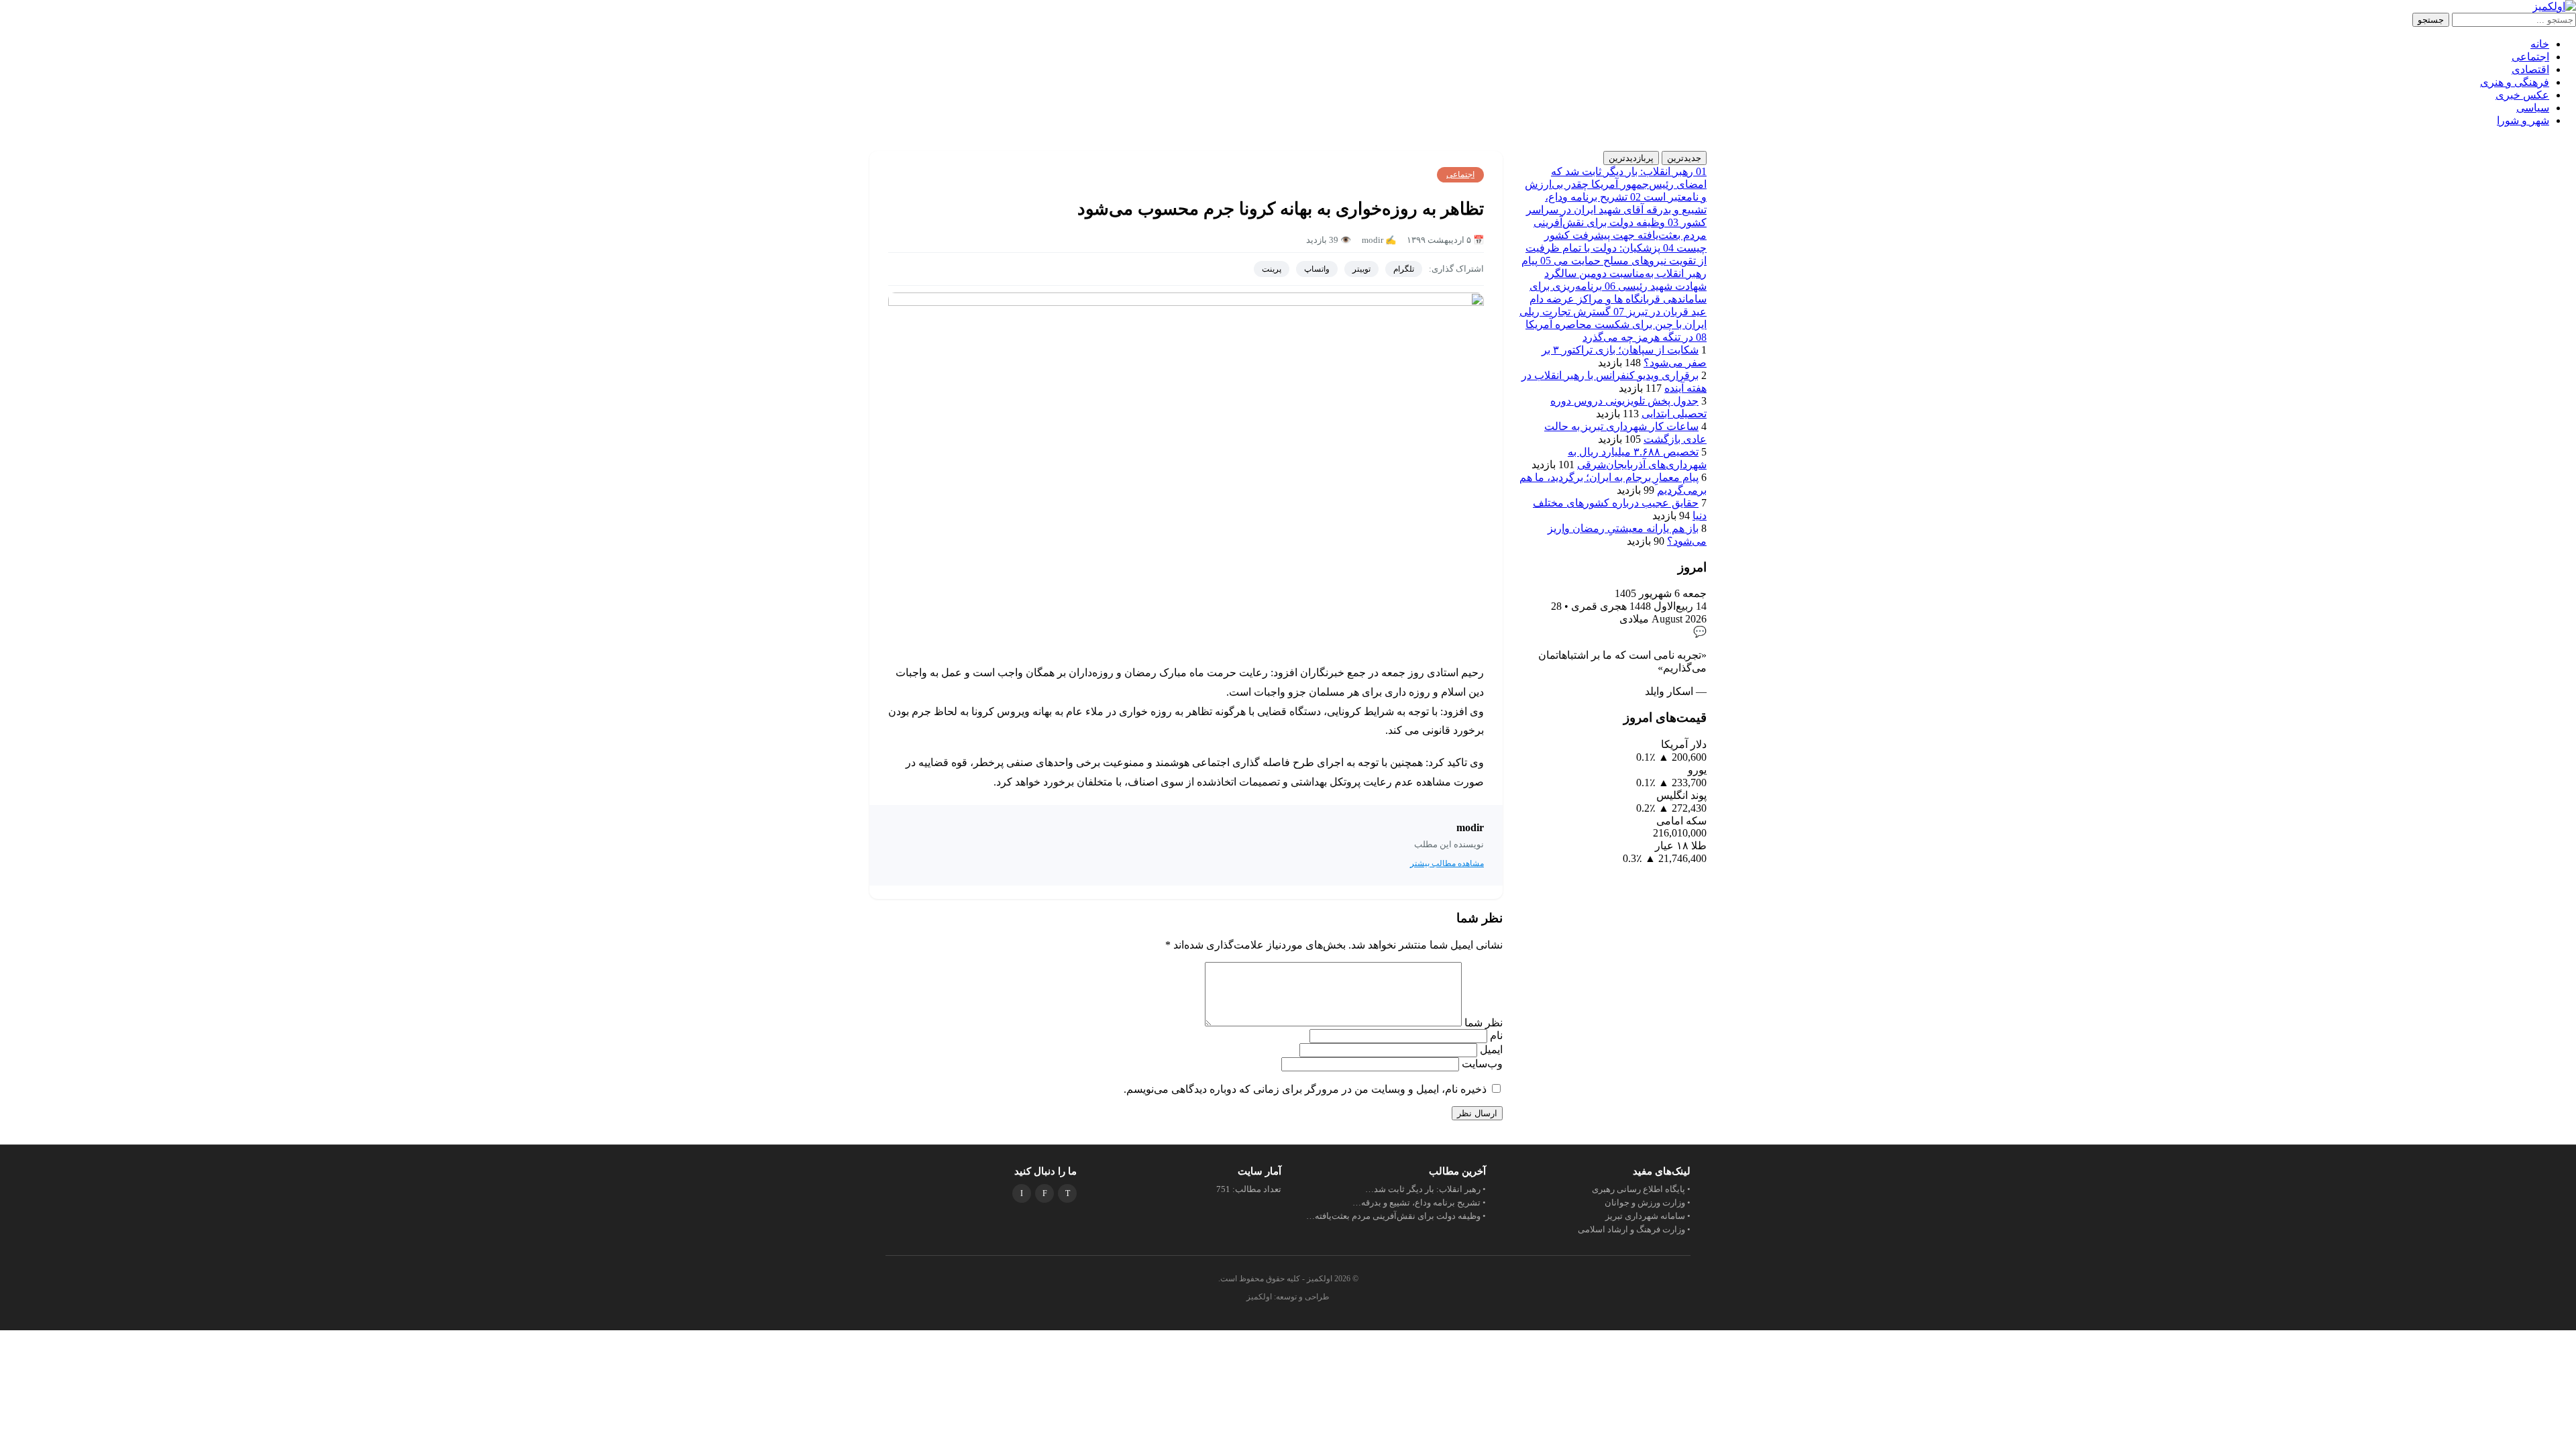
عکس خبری (2522, 95)
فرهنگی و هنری (2515, 82)
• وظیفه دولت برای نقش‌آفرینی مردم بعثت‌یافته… (1396, 1216)
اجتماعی (2530, 57)
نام (1495, 1035)
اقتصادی (2530, 69)
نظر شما (1482, 1023)
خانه (2540, 44)
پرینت (1272, 269)
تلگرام (1404, 269)
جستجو (2431, 20)
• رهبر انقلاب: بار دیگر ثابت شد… (1426, 1189)
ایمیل (1490, 1050)
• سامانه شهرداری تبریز (1648, 1216)
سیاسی (2533, 108)
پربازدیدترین (1631, 158)
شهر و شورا (2523, 120)
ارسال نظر (1477, 1113)
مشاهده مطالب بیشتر (1447, 863)
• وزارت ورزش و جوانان (1648, 1202)
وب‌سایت (1482, 1064)
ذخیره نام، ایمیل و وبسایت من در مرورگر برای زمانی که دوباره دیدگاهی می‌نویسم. (1305, 1089)
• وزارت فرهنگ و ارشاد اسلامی (1634, 1229)
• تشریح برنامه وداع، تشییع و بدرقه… (1419, 1202)
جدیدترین (1684, 158)
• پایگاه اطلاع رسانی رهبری (1641, 1189)
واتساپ (1317, 269)
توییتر (1361, 269)
